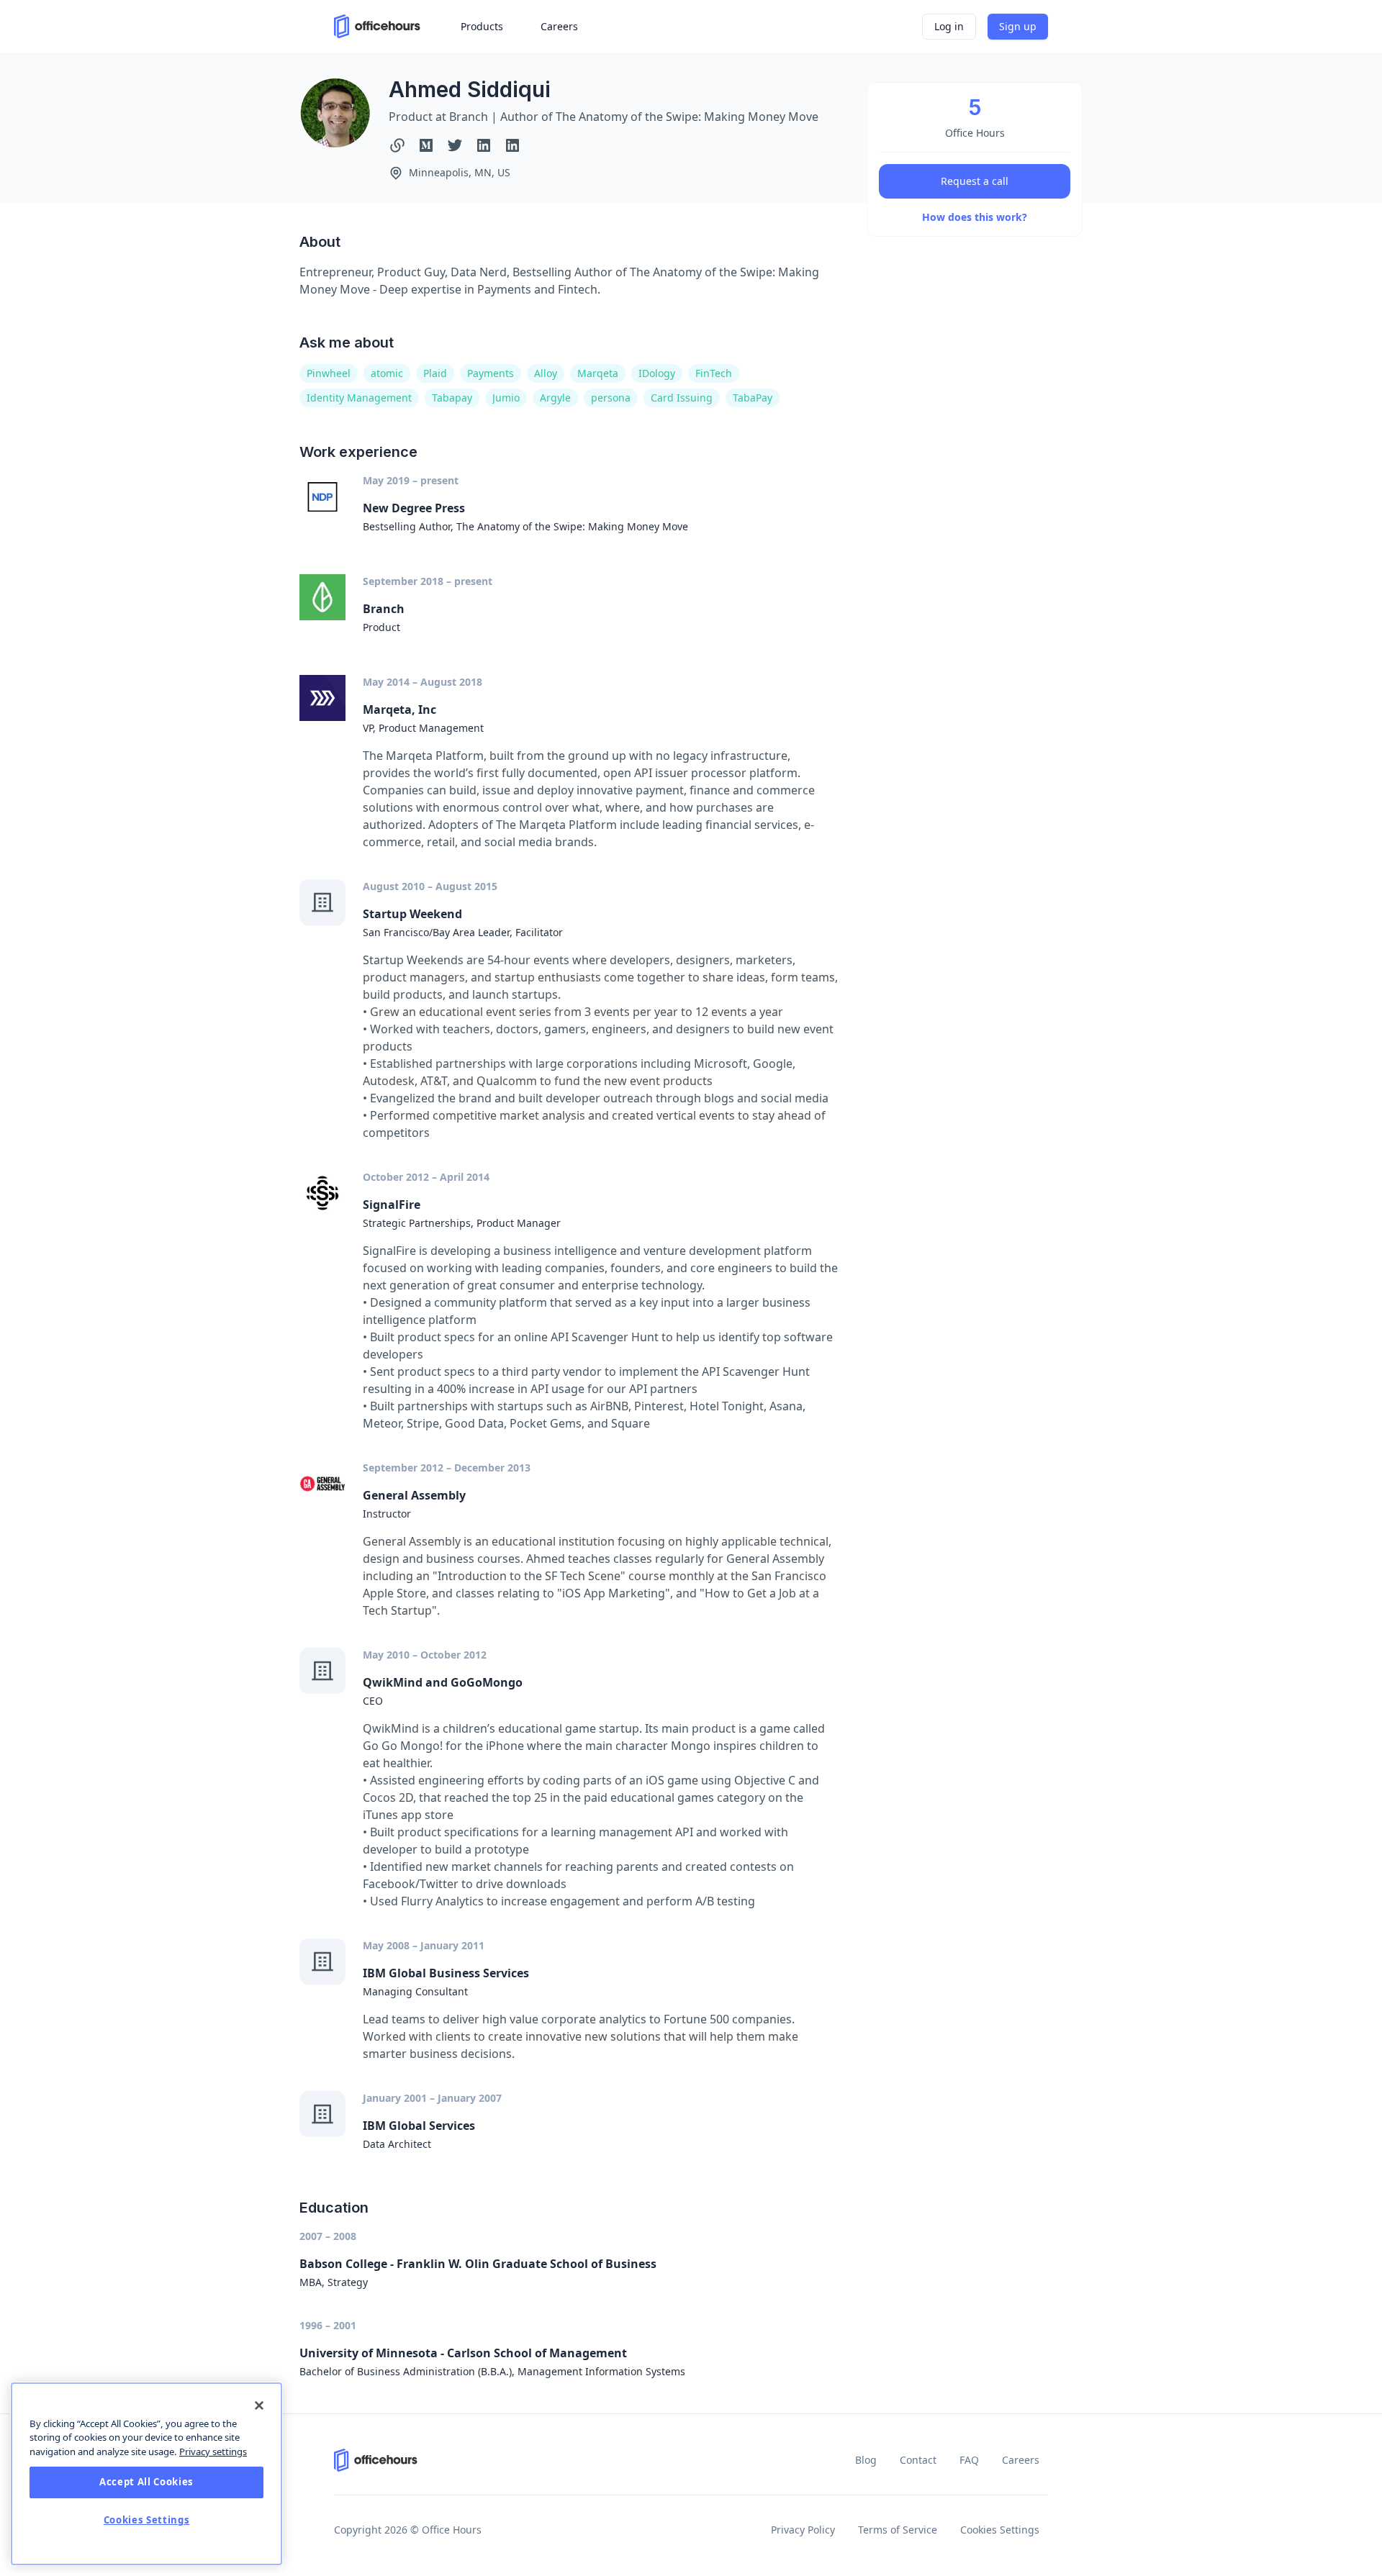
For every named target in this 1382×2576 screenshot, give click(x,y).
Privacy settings (213, 2452)
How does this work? (975, 217)
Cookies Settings (1000, 2530)
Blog (866, 2460)
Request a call (975, 181)
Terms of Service (898, 2530)
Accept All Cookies (146, 2482)
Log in (949, 26)
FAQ (969, 2460)
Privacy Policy (803, 2530)
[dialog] (146, 2474)
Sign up (1018, 26)
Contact (918, 2460)
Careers (1021, 2460)
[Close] (259, 2405)
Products (482, 26)
